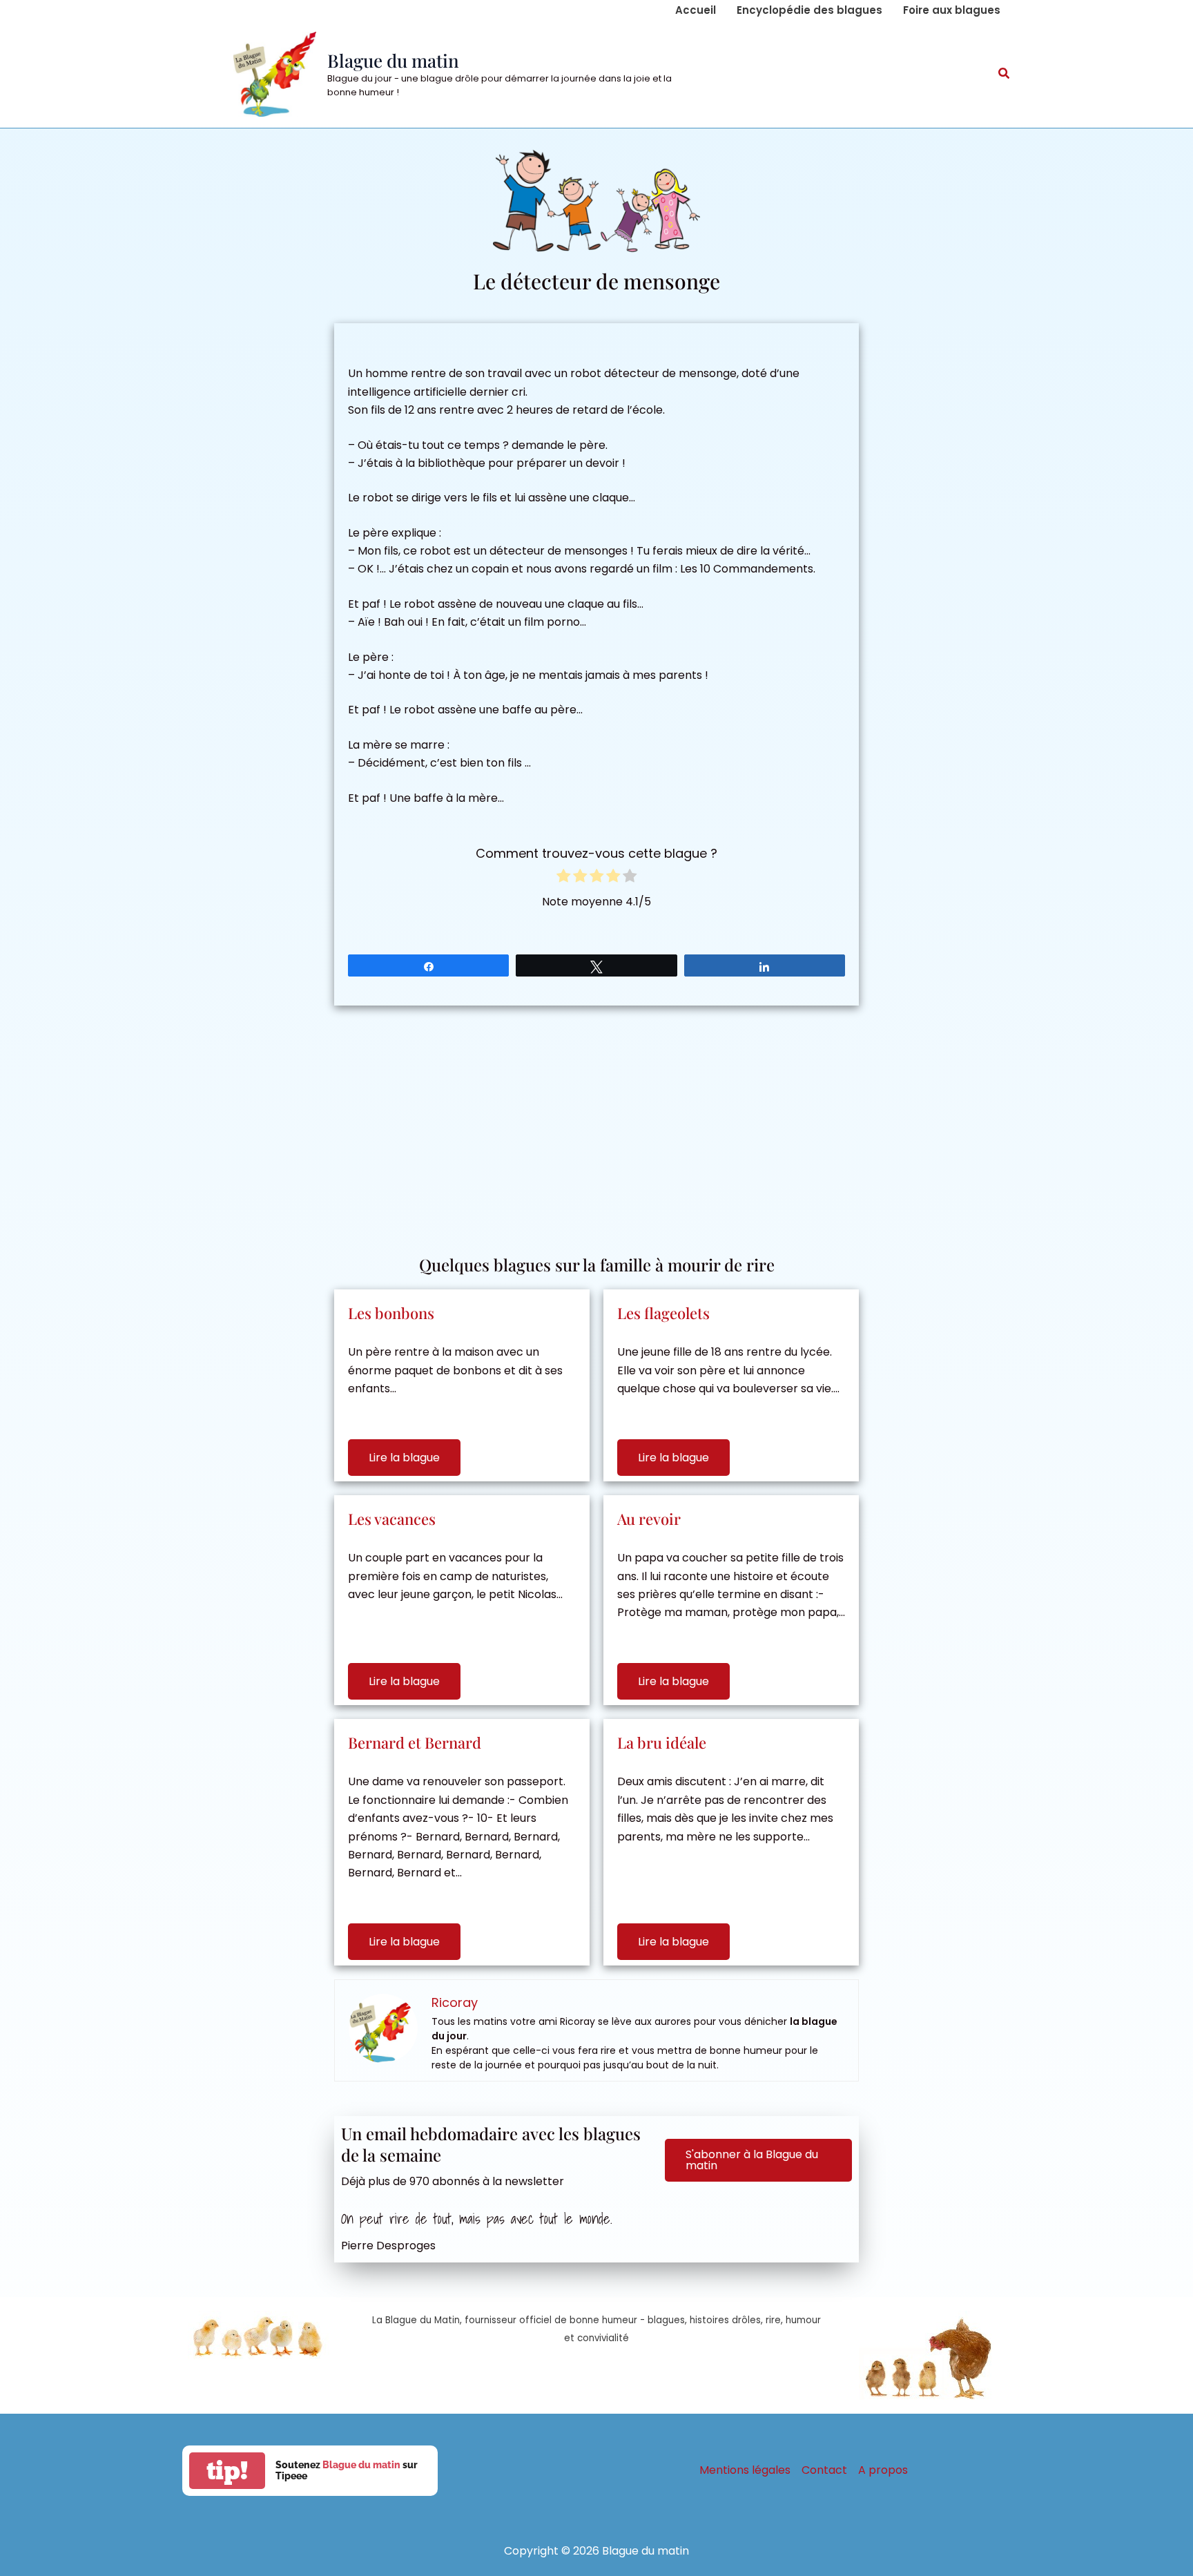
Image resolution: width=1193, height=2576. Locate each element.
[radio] (563, 878)
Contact (824, 2470)
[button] (1005, 75)
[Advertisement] (596, 1123)
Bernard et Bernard (415, 1742)
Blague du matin (393, 60)
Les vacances (392, 1519)
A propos (883, 2470)
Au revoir (649, 1519)
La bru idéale (662, 1742)
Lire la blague (404, 1458)
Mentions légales (745, 2470)
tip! (227, 2471)
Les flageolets (663, 1313)
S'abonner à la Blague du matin (752, 2160)
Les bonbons (391, 1313)
